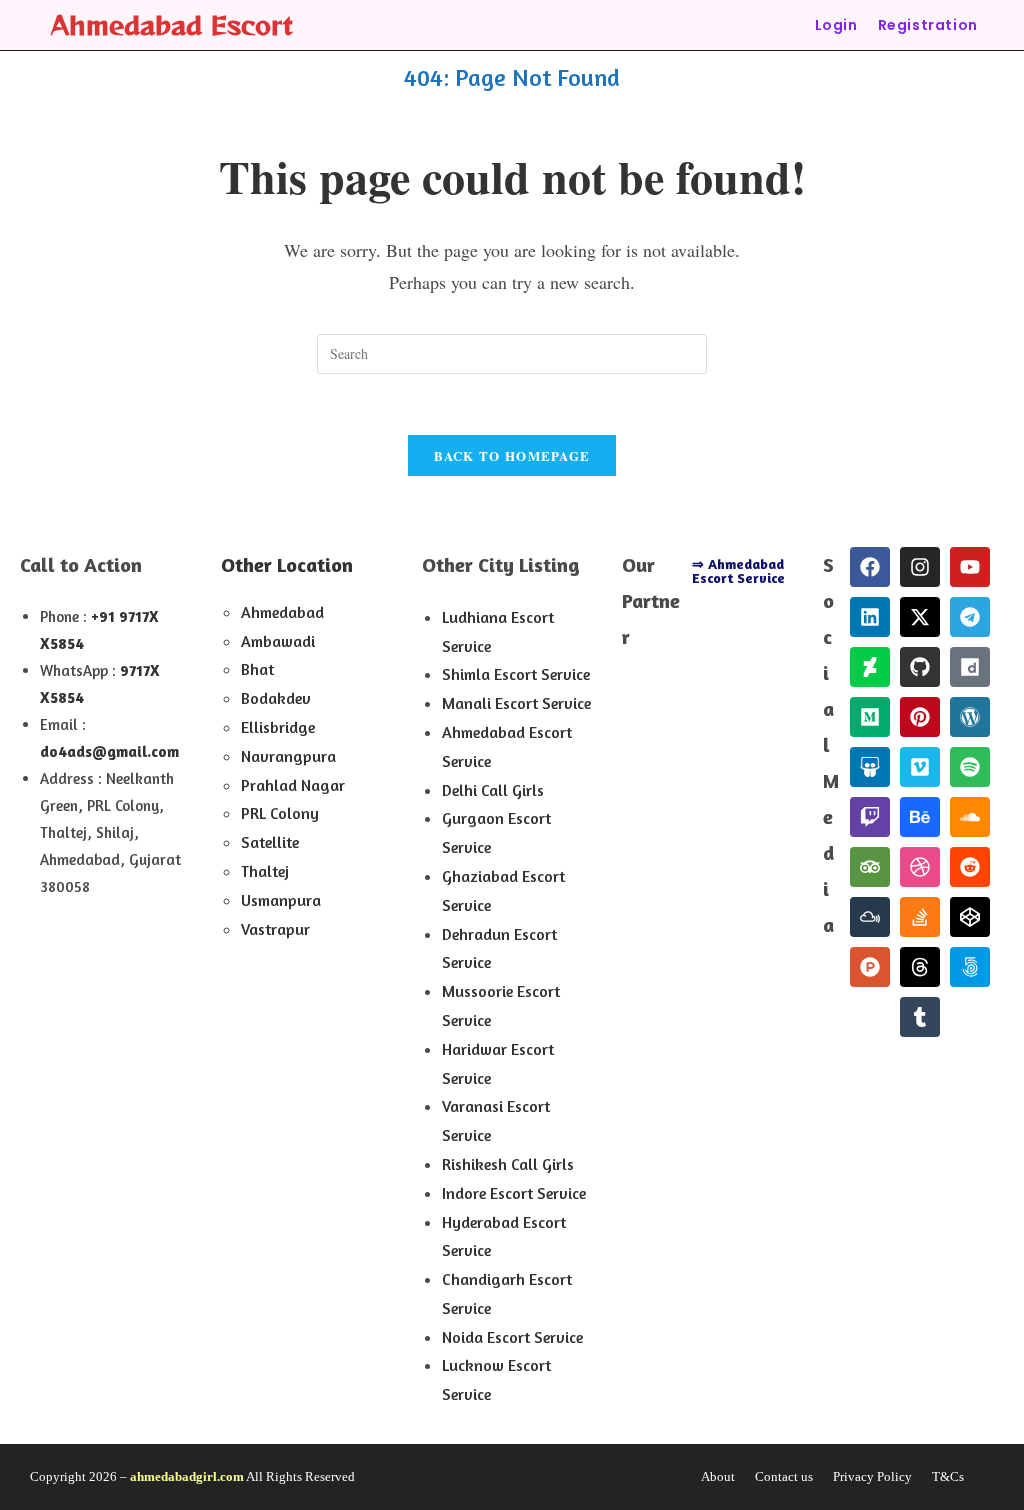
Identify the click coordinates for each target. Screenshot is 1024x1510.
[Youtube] (970, 567)
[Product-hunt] (870, 967)
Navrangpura (288, 756)
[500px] (970, 967)
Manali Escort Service (516, 703)
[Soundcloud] (970, 817)
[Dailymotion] (970, 667)
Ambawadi (278, 641)
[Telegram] (970, 617)
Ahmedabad (282, 612)
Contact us (784, 1476)
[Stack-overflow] (920, 917)
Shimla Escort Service (516, 674)
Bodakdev (276, 698)
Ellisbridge (278, 727)
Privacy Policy (872, 1476)
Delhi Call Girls (493, 790)
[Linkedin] (870, 617)
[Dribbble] (920, 867)
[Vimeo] (920, 767)
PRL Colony (280, 813)
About (718, 1476)
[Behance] (920, 817)
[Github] (920, 667)
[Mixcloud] (870, 917)
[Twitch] (870, 817)
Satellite (270, 842)
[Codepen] (970, 917)
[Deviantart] (870, 667)
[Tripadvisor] (870, 867)
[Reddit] (970, 867)
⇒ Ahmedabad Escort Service (738, 570)
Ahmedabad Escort (172, 24)
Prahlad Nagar (293, 785)
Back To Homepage (512, 455)
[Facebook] (870, 567)
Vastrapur (275, 929)
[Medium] (870, 717)
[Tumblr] (920, 1017)
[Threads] (920, 967)
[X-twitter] (920, 617)
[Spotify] (970, 767)
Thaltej (265, 871)
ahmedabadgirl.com (187, 1476)
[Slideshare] (870, 767)
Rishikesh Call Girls (508, 1164)
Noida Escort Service (512, 1337)
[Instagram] (920, 567)
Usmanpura (281, 900)
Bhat (257, 669)
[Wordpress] (970, 717)
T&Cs (948, 1476)
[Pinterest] (920, 717)
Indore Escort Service (514, 1193)
